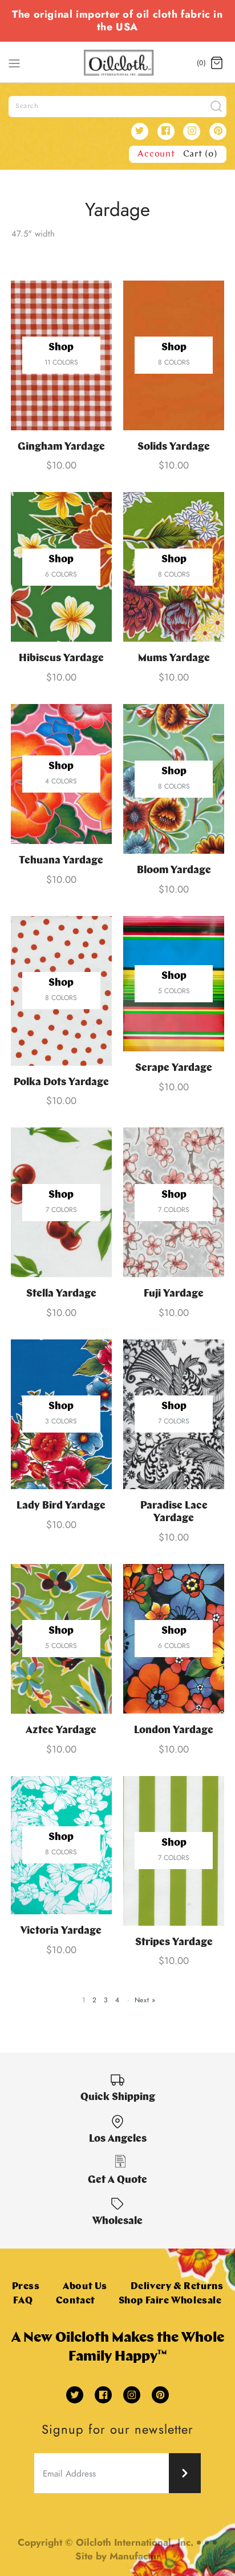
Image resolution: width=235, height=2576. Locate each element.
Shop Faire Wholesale (170, 2301)
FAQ (23, 2301)
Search (27, 106)
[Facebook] (166, 131)
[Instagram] (192, 131)
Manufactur (135, 2556)
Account (156, 154)
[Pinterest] (218, 131)
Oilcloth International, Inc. (135, 2542)
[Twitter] (140, 131)
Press (26, 2287)
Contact (76, 2301)
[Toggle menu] (14, 62)
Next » (145, 2000)
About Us (85, 2287)
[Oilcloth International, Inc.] (118, 63)
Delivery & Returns (177, 2287)
